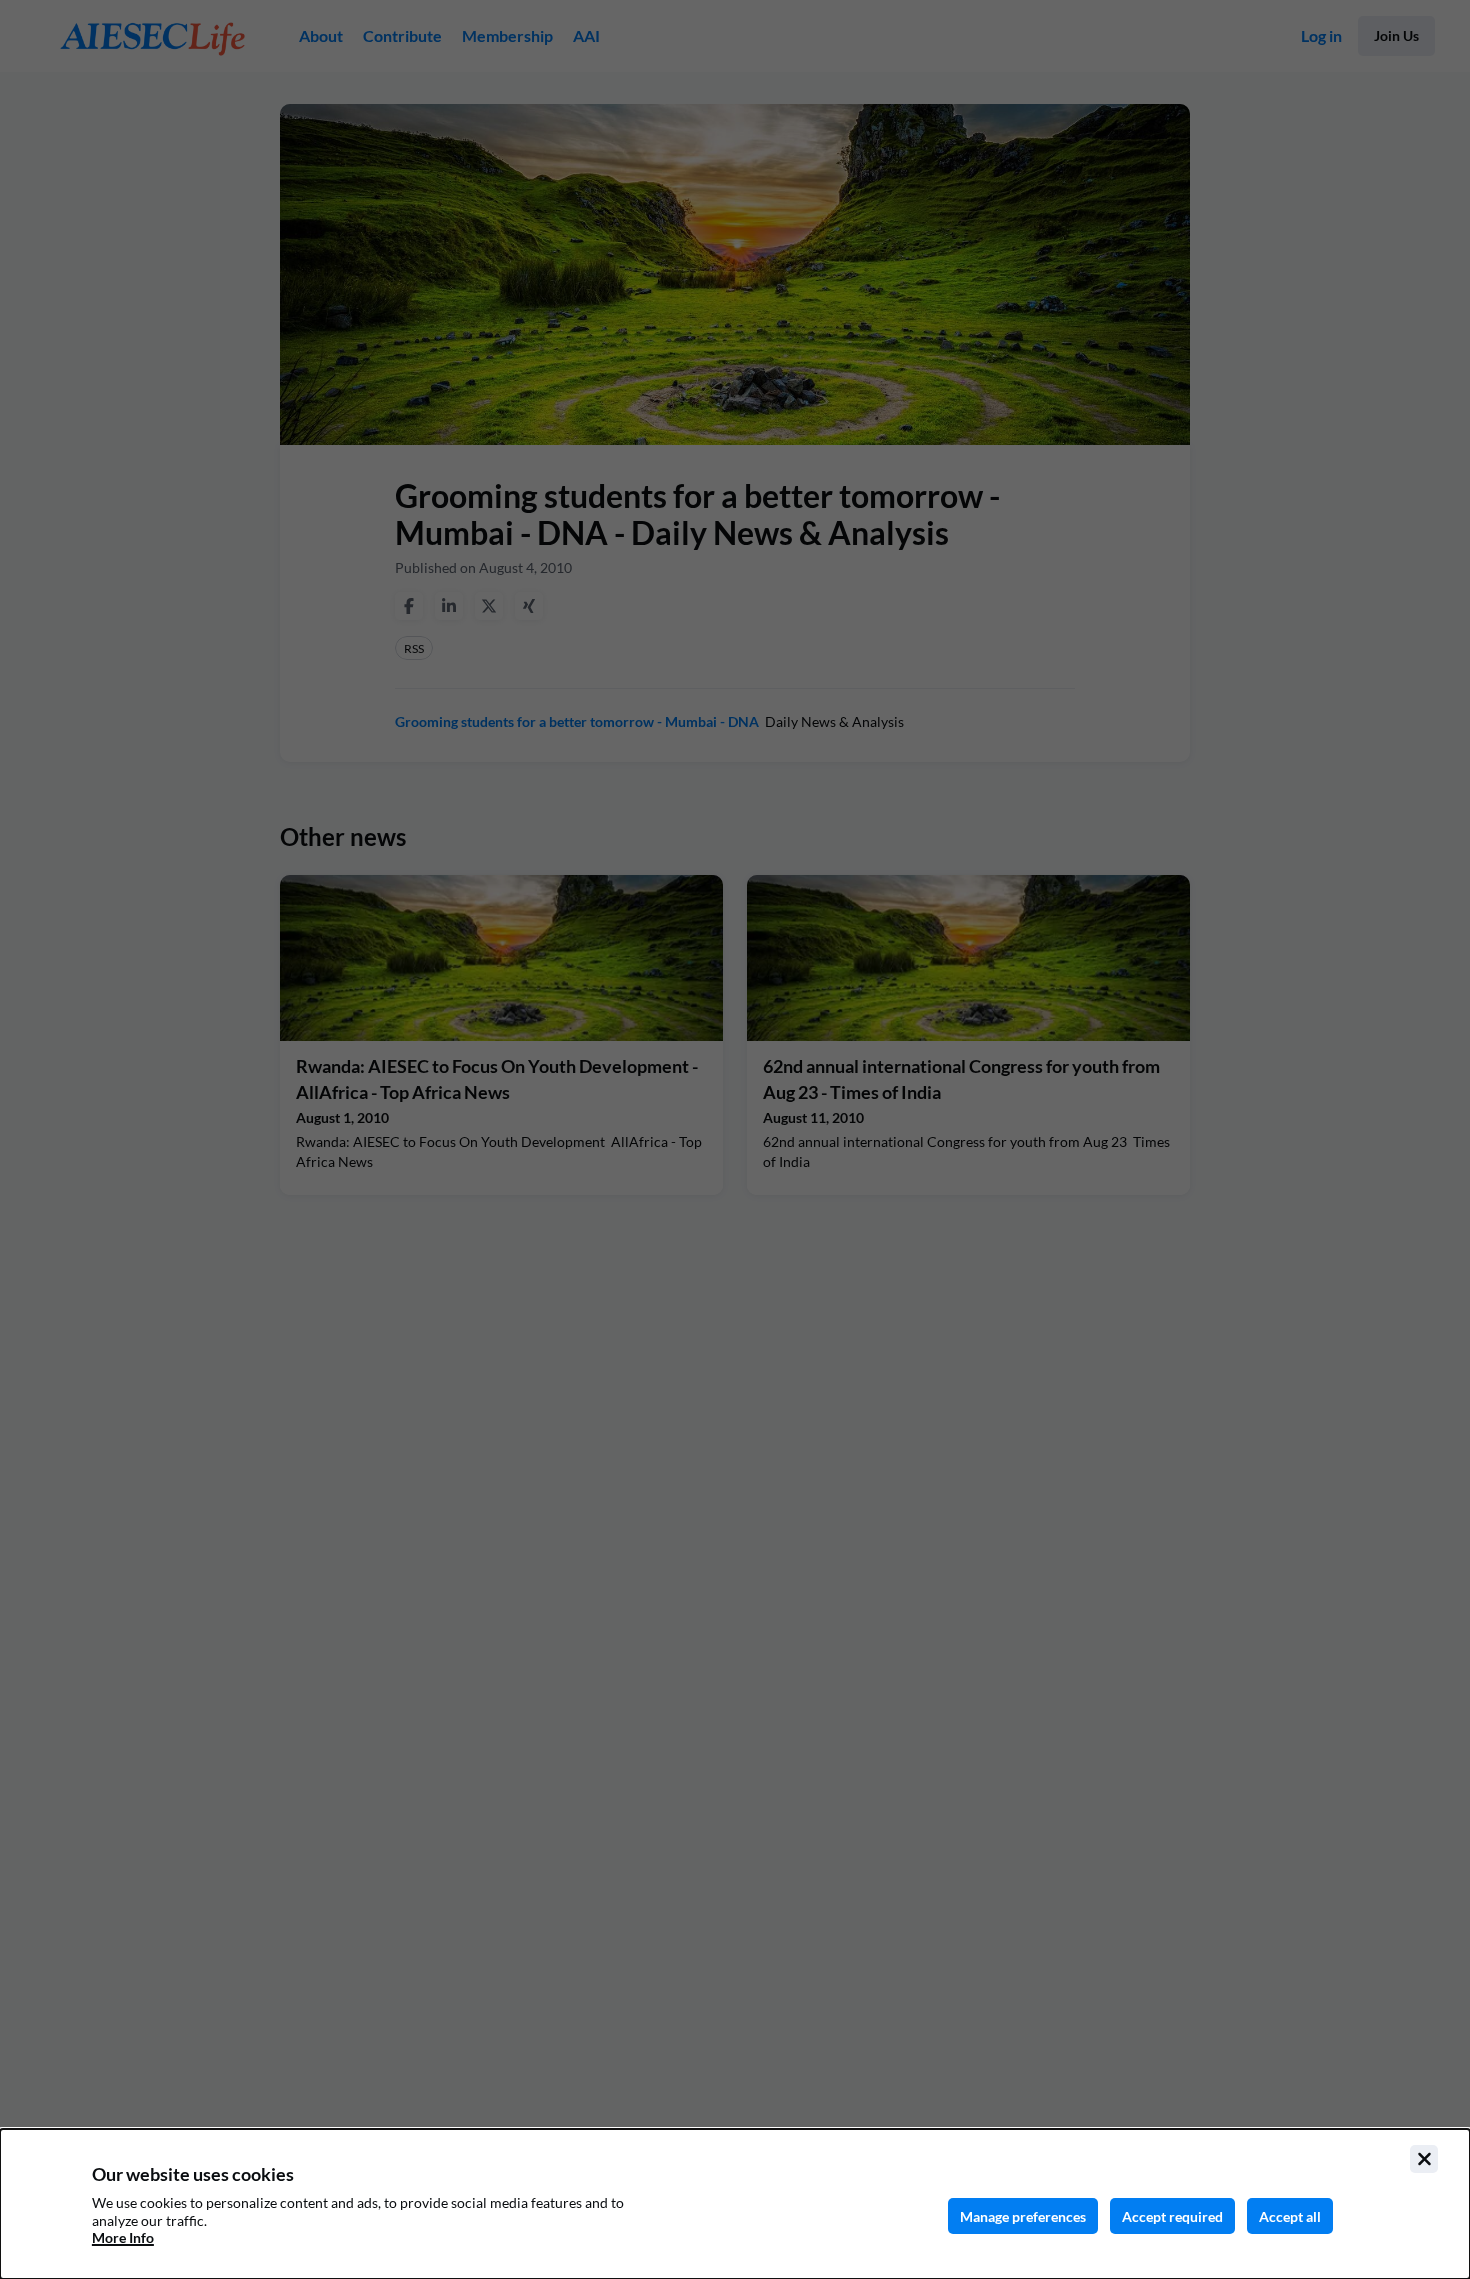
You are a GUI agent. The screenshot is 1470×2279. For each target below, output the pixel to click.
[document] (735, 2204)
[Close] (1424, 2159)
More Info (123, 2237)
